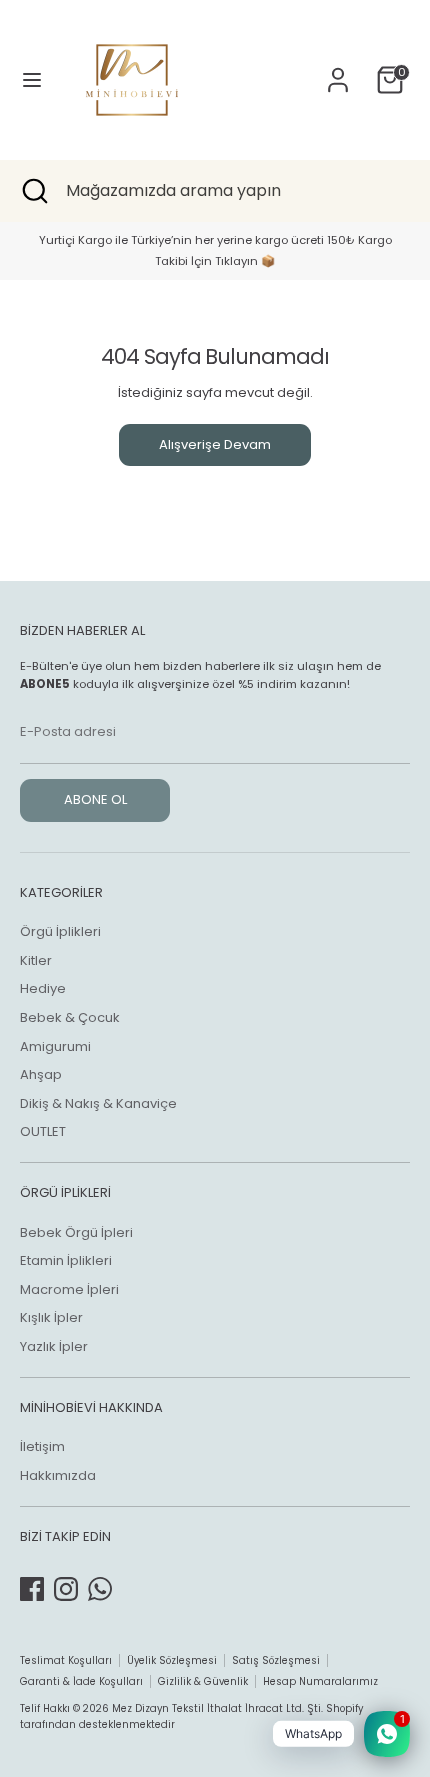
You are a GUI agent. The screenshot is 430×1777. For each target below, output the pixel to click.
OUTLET (43, 1131)
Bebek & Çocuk (70, 1017)
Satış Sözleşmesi (276, 1660)
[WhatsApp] (100, 1589)
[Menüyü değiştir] (32, 80)
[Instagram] (66, 1589)
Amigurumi (55, 1046)
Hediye (43, 988)
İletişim (42, 1446)
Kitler (36, 960)
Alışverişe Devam (215, 444)
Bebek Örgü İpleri (76, 1232)
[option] (215, 251)
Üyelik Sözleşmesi (172, 1660)
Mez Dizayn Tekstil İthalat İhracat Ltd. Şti (216, 1708)
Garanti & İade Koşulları (81, 1681)
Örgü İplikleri (60, 931)
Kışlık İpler (51, 1317)
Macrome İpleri (69, 1289)
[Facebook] (32, 1589)
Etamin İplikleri (66, 1260)
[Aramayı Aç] (33, 191)
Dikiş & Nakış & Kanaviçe (98, 1103)
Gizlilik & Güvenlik (203, 1681)
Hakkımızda (58, 1475)
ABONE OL (95, 799)
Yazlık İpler (54, 1346)
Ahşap (41, 1074)
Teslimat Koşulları (66, 1660)
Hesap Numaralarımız (320, 1681)
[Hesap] (338, 69)
